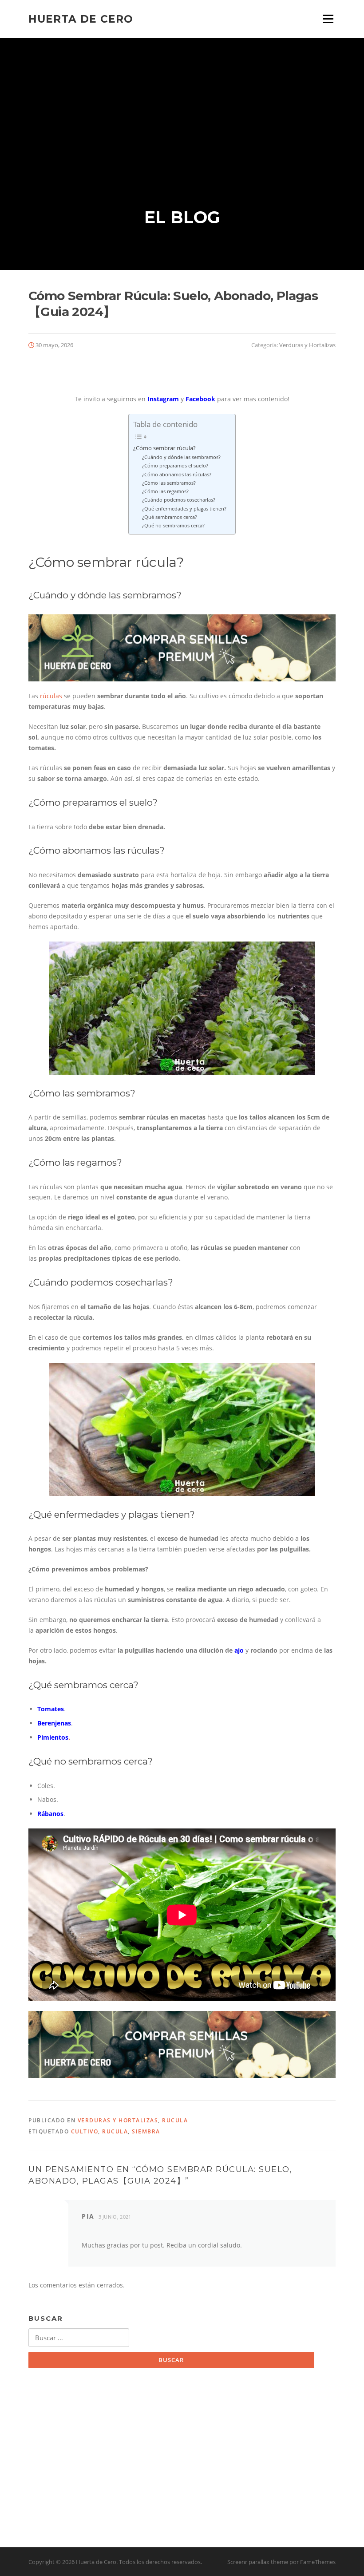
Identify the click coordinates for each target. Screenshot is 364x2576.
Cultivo (85, 2131)
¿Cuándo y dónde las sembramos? (181, 457)
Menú (328, 19)
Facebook (200, 399)
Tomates (51, 1709)
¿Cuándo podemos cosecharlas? (179, 500)
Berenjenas (54, 1723)
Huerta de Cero (81, 19)
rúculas (51, 696)
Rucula (175, 2120)
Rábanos (50, 1814)
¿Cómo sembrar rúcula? (164, 448)
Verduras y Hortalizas (307, 345)
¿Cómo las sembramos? (169, 483)
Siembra (146, 2131)
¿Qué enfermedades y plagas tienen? (184, 508)
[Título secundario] (182, 647)
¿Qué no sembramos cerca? (173, 525)
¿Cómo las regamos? (165, 491)
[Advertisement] (182, 104)
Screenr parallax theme (258, 2562)
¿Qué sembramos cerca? (170, 517)
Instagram (163, 399)
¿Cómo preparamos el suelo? (175, 465)
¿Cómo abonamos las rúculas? (177, 474)
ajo (239, 1650)
